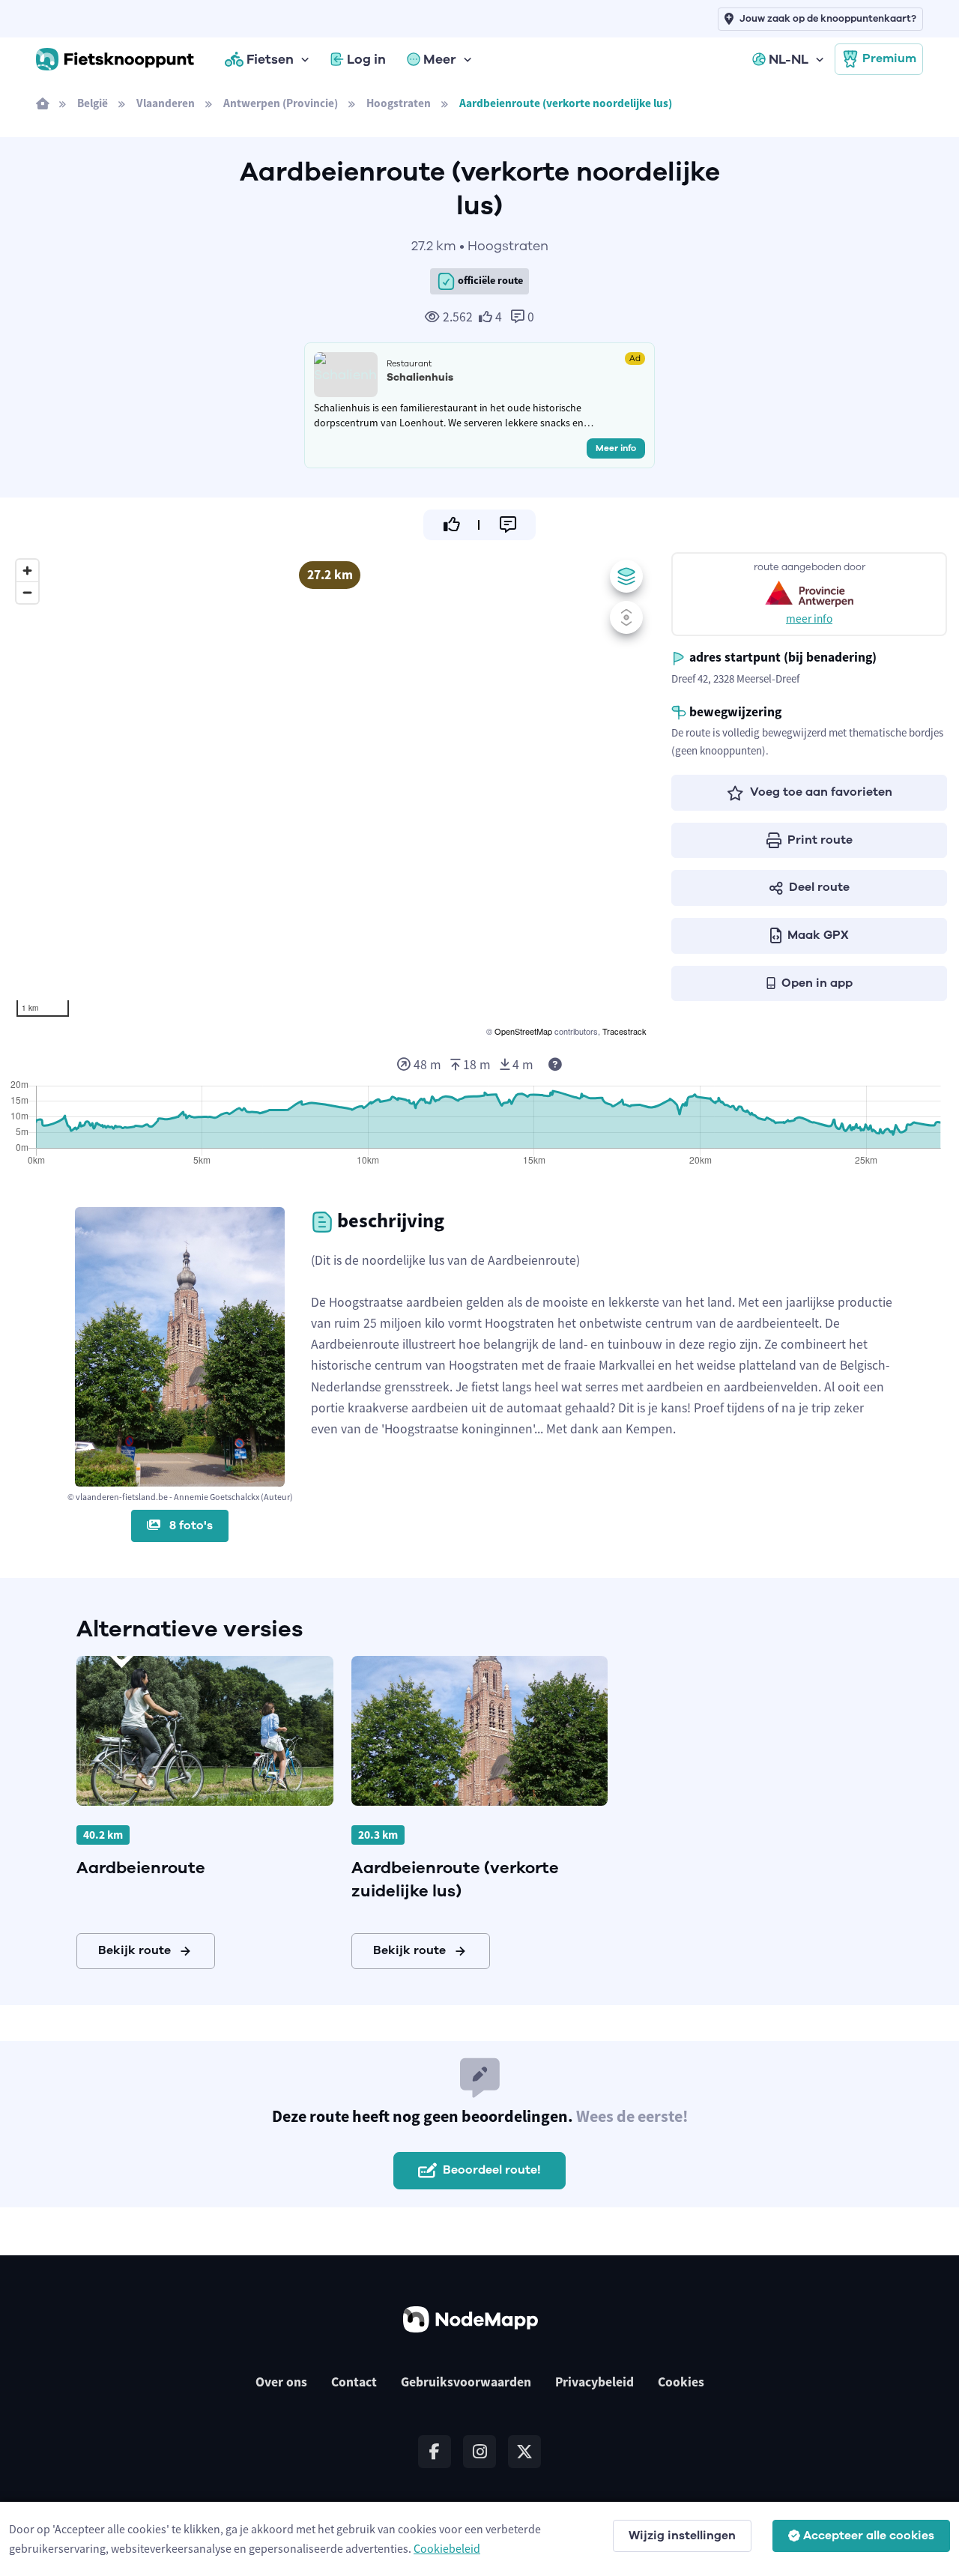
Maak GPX (818, 935)
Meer (440, 59)
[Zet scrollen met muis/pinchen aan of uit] (626, 617)
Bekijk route (134, 1950)
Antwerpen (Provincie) (281, 103)
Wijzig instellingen (682, 2536)
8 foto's (190, 1526)
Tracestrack (624, 1031)
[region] (330, 796)
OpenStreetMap (523, 1031)
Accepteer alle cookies (869, 2536)
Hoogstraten (399, 103)
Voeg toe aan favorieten (821, 792)
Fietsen (270, 59)
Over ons (281, 2382)
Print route (820, 840)
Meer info (616, 448)
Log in (366, 59)
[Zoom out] (27, 592)
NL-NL (789, 59)
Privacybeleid (595, 2382)
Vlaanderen (166, 103)
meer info (809, 619)
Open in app (817, 983)
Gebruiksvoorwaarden (466, 2382)
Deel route (819, 887)
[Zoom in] (27, 571)
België (93, 103)
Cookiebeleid (447, 2548)
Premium (889, 58)
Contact (354, 2382)
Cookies (681, 2382)
